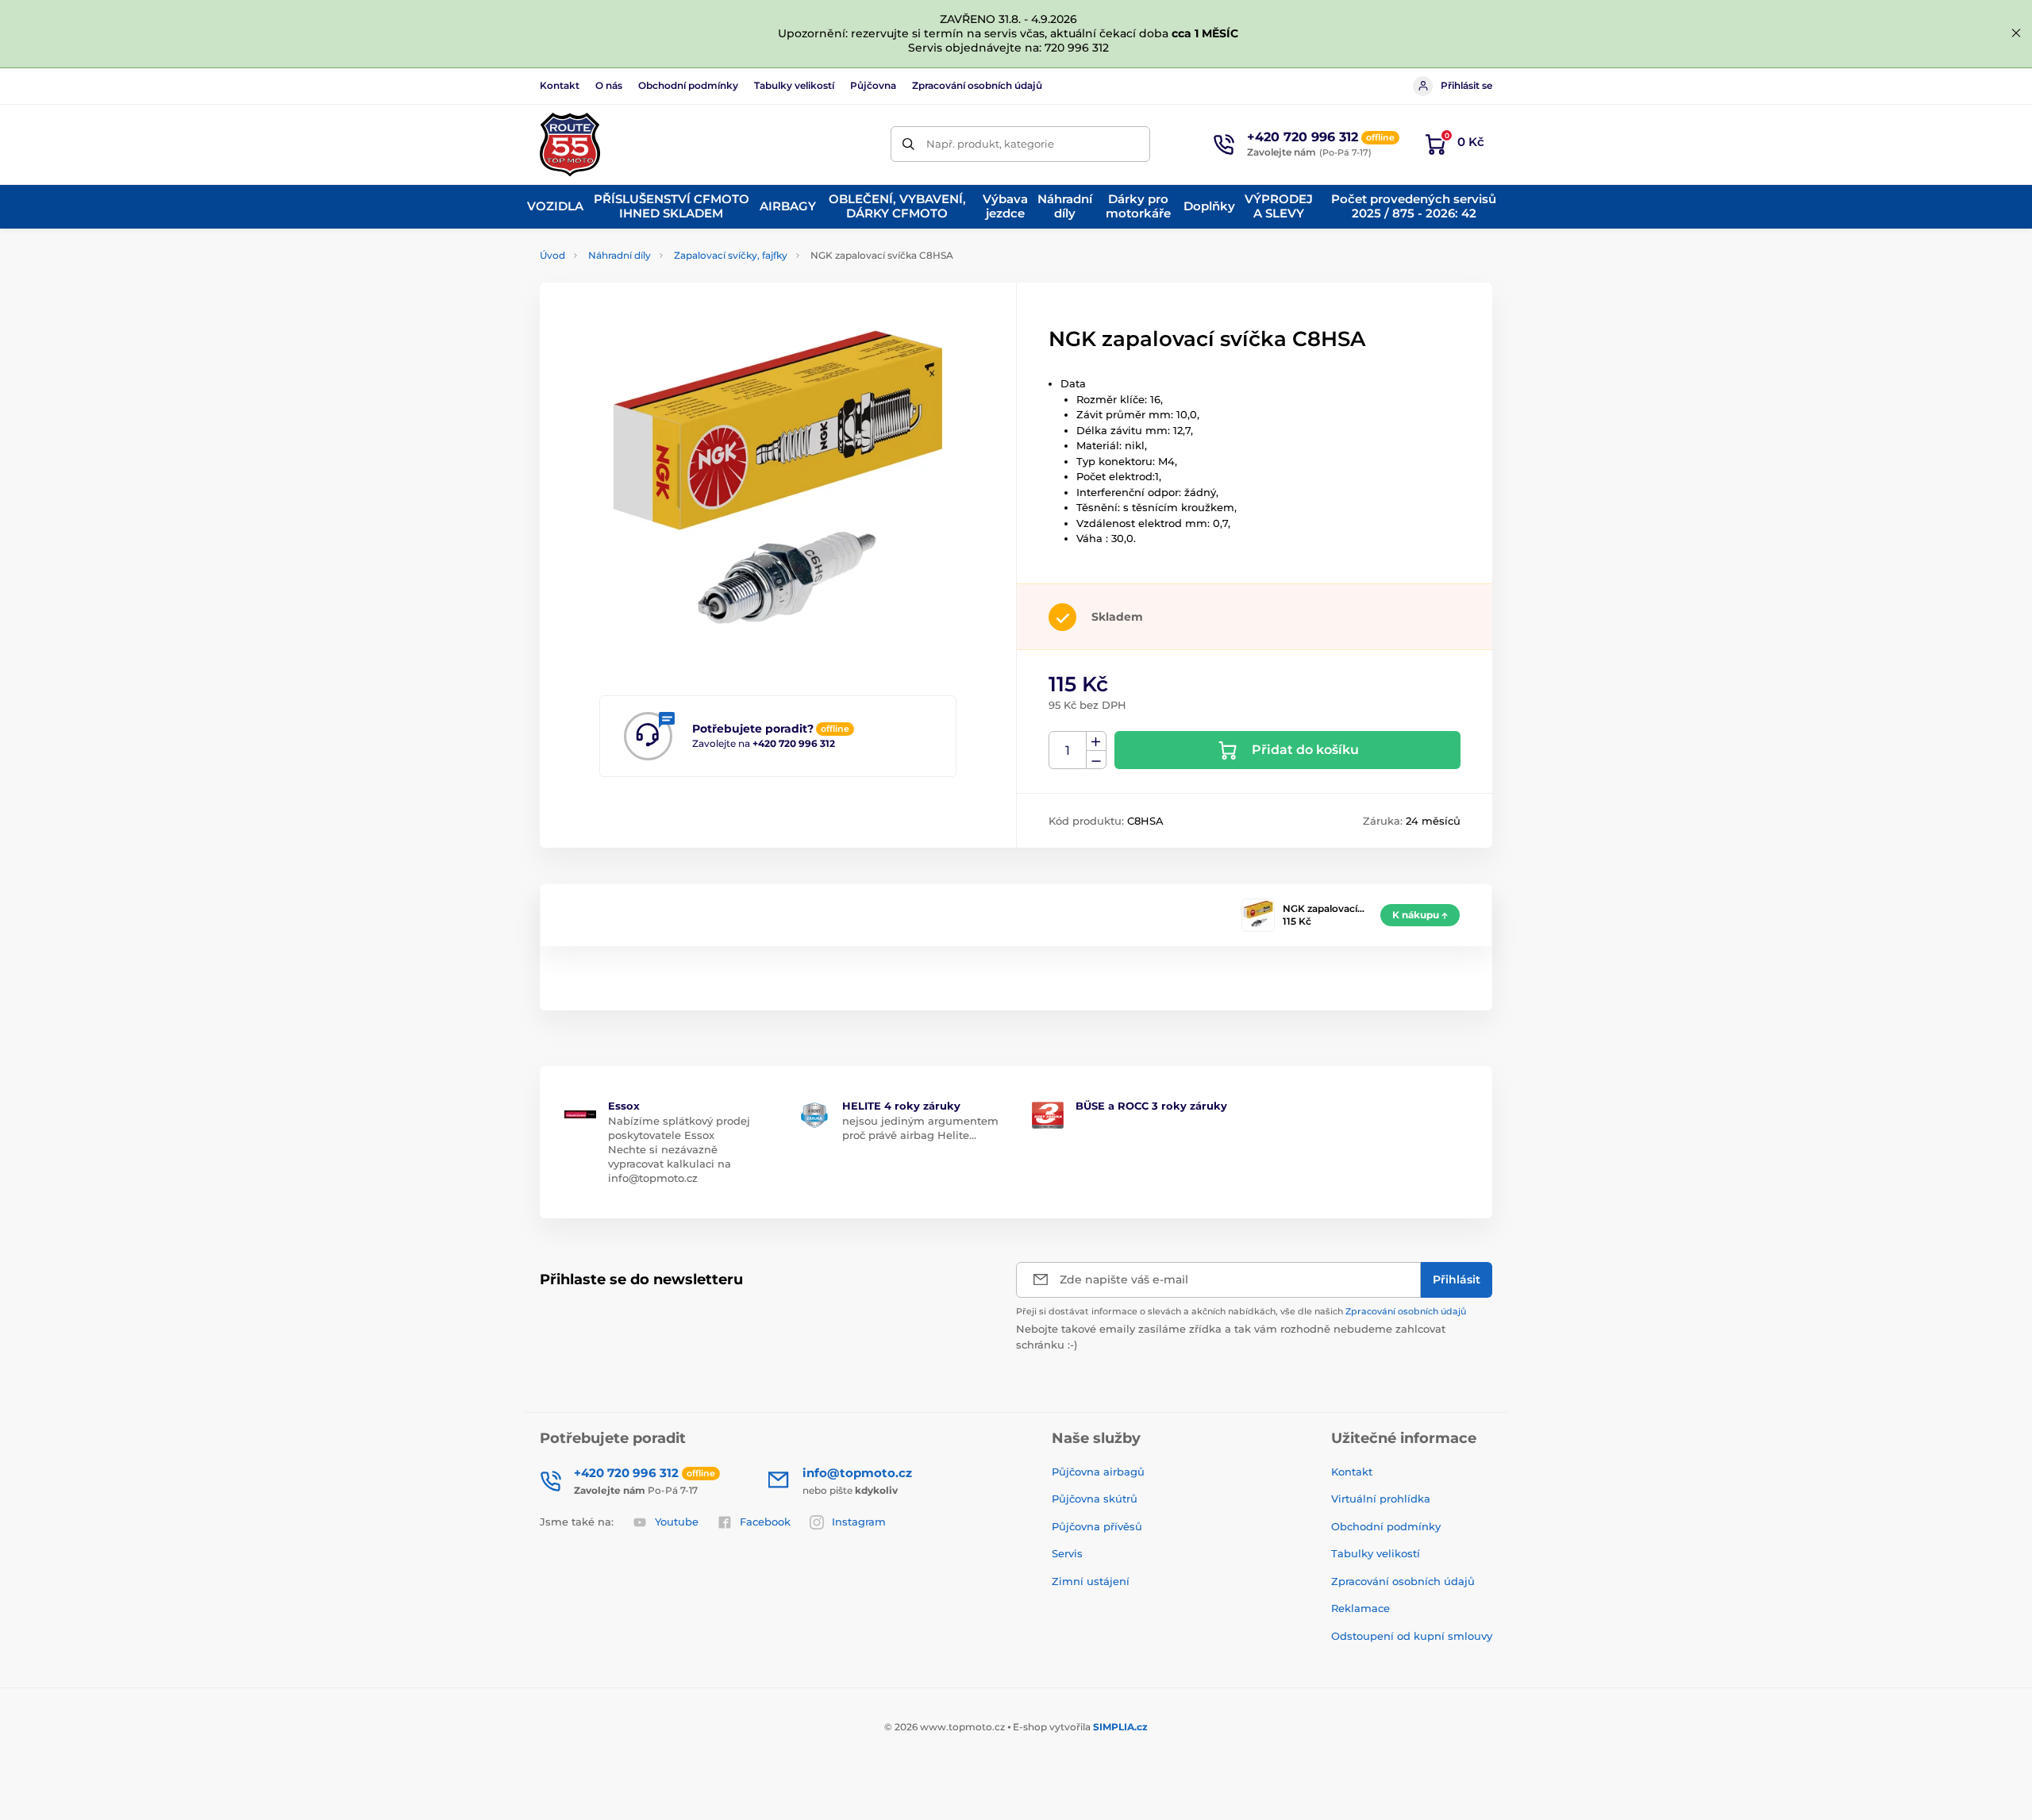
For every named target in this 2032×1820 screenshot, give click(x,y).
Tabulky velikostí (794, 85)
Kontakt (560, 85)
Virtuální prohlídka (1381, 1499)
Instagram (859, 1522)
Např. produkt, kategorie (990, 144)
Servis (1067, 1553)
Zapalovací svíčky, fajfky (731, 255)
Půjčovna (873, 85)
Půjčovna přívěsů (1097, 1526)
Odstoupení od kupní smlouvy (1412, 1636)
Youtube (677, 1522)
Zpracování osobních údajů (977, 85)
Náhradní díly (620, 255)
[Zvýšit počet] (1096, 741)
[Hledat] (908, 144)
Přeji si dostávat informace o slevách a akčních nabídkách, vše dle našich (1241, 1311)
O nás (609, 85)
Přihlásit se (1466, 85)
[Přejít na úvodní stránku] (570, 144)
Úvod (552, 255)
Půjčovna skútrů (1095, 1499)
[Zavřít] (2016, 33)
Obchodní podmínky (688, 85)
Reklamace (1360, 1608)
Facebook (765, 1522)
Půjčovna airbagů (1098, 1472)
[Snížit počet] (1096, 760)
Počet (1068, 750)
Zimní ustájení (1091, 1581)
